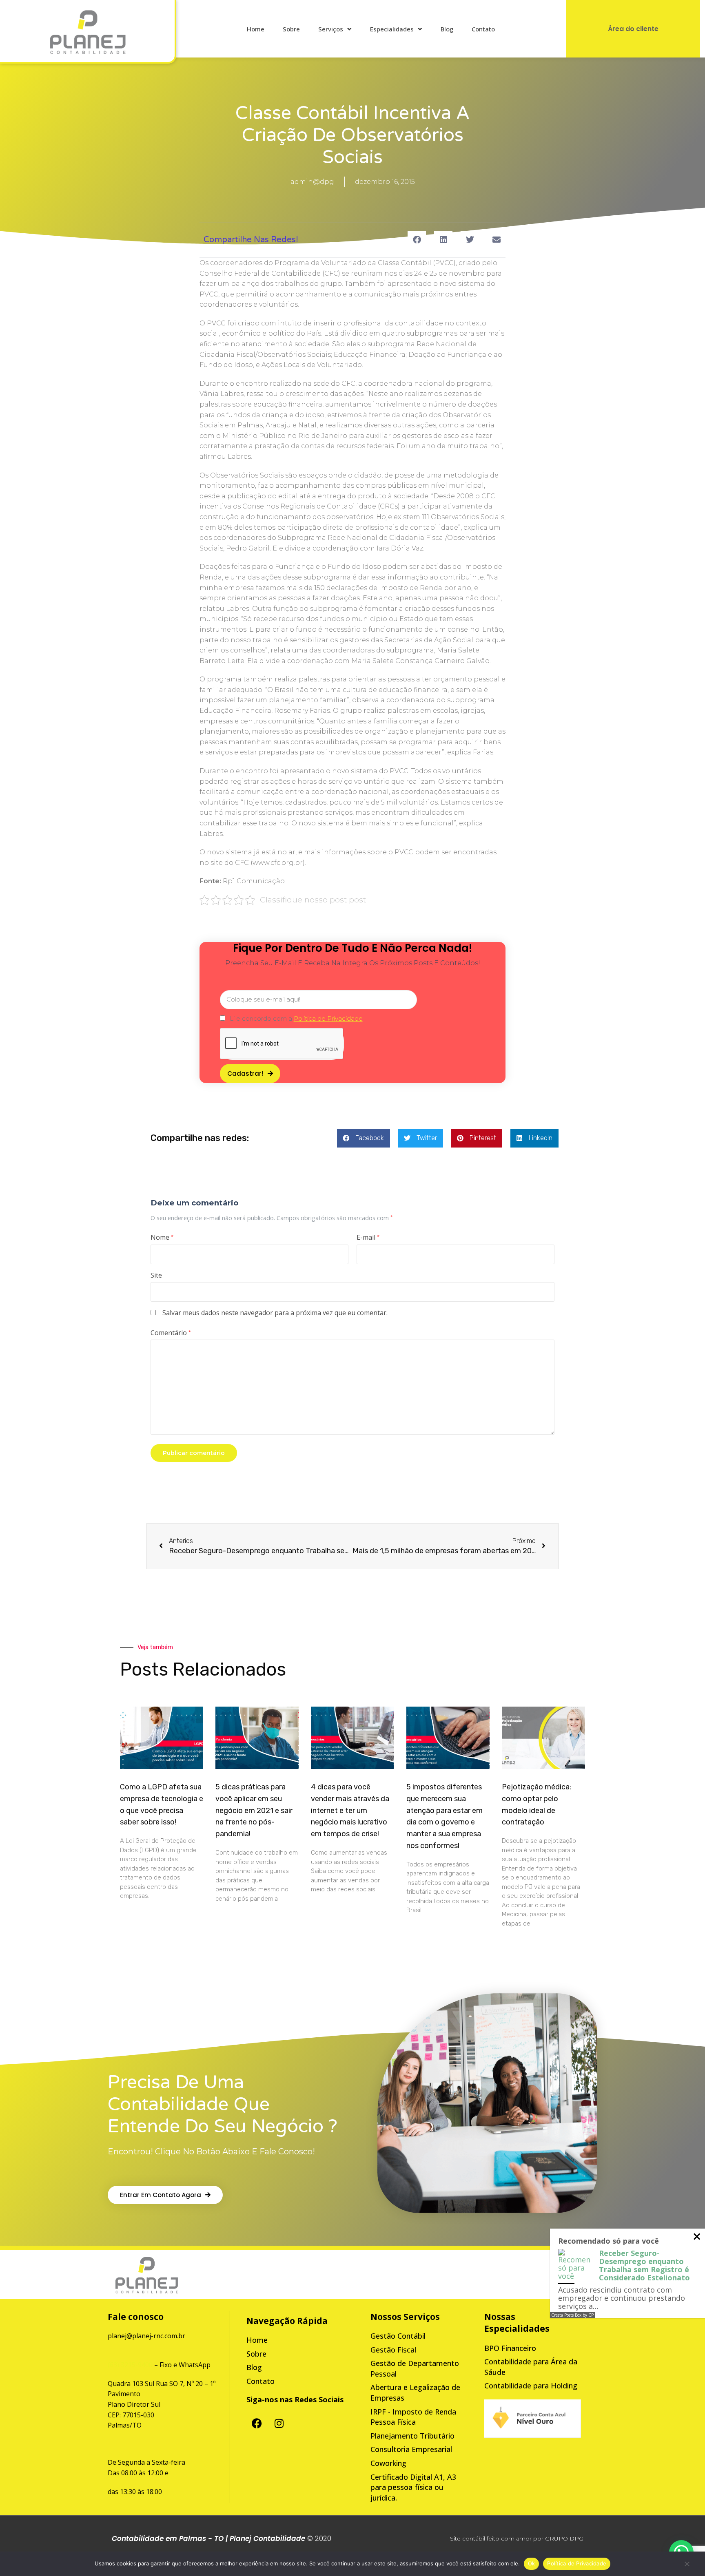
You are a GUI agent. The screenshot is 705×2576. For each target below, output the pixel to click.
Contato (483, 29)
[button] (417, 240)
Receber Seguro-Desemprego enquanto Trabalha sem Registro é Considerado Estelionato (644, 2265)
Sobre (291, 29)
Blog (447, 29)
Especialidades (392, 29)
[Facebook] (257, 2423)
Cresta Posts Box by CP (572, 2315)
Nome (162, 1237)
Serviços (331, 29)
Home (256, 29)
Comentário (171, 1333)
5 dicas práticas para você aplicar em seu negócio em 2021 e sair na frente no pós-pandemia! (254, 1810)
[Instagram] (279, 2423)
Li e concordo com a (296, 1018)
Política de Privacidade (577, 2563)
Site (156, 1275)
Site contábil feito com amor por (497, 2538)
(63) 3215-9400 (130, 2365)
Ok (532, 2563)
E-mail (368, 1237)
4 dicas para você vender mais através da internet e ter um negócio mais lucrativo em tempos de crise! (350, 1810)
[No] (687, 2566)
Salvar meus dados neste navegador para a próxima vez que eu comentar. (275, 1313)
